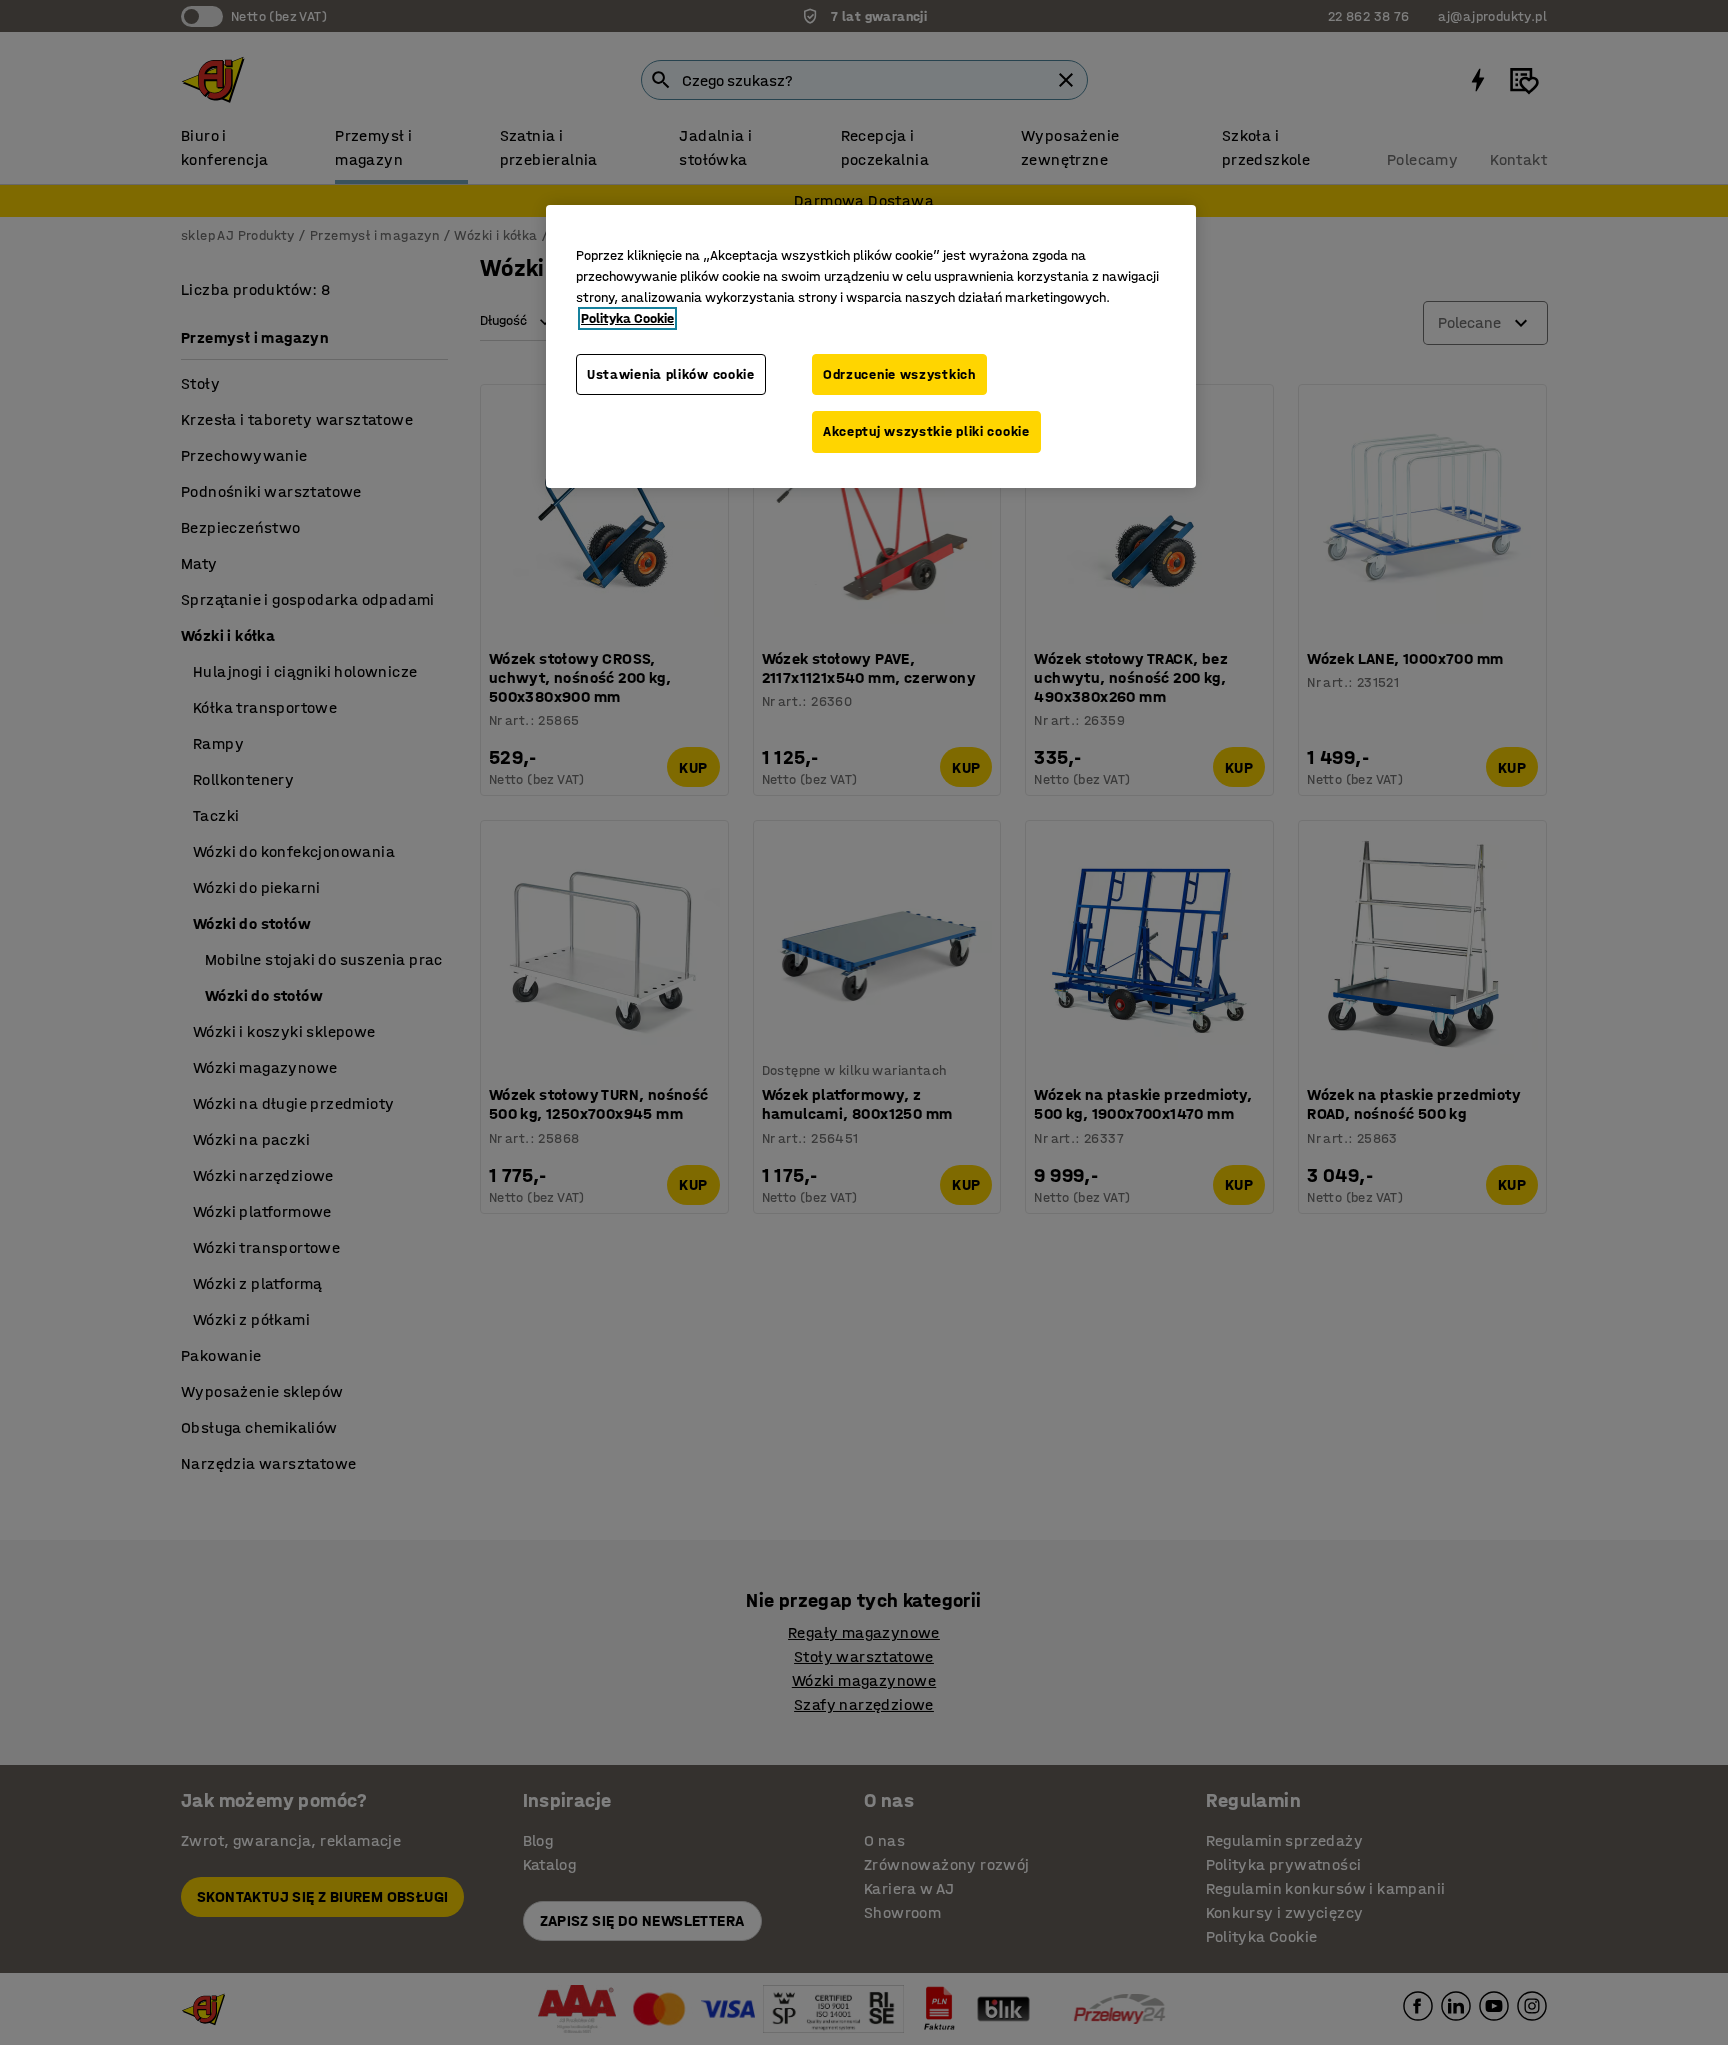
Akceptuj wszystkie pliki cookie (926, 431)
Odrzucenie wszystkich (899, 374)
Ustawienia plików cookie (671, 374)
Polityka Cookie (627, 318)
